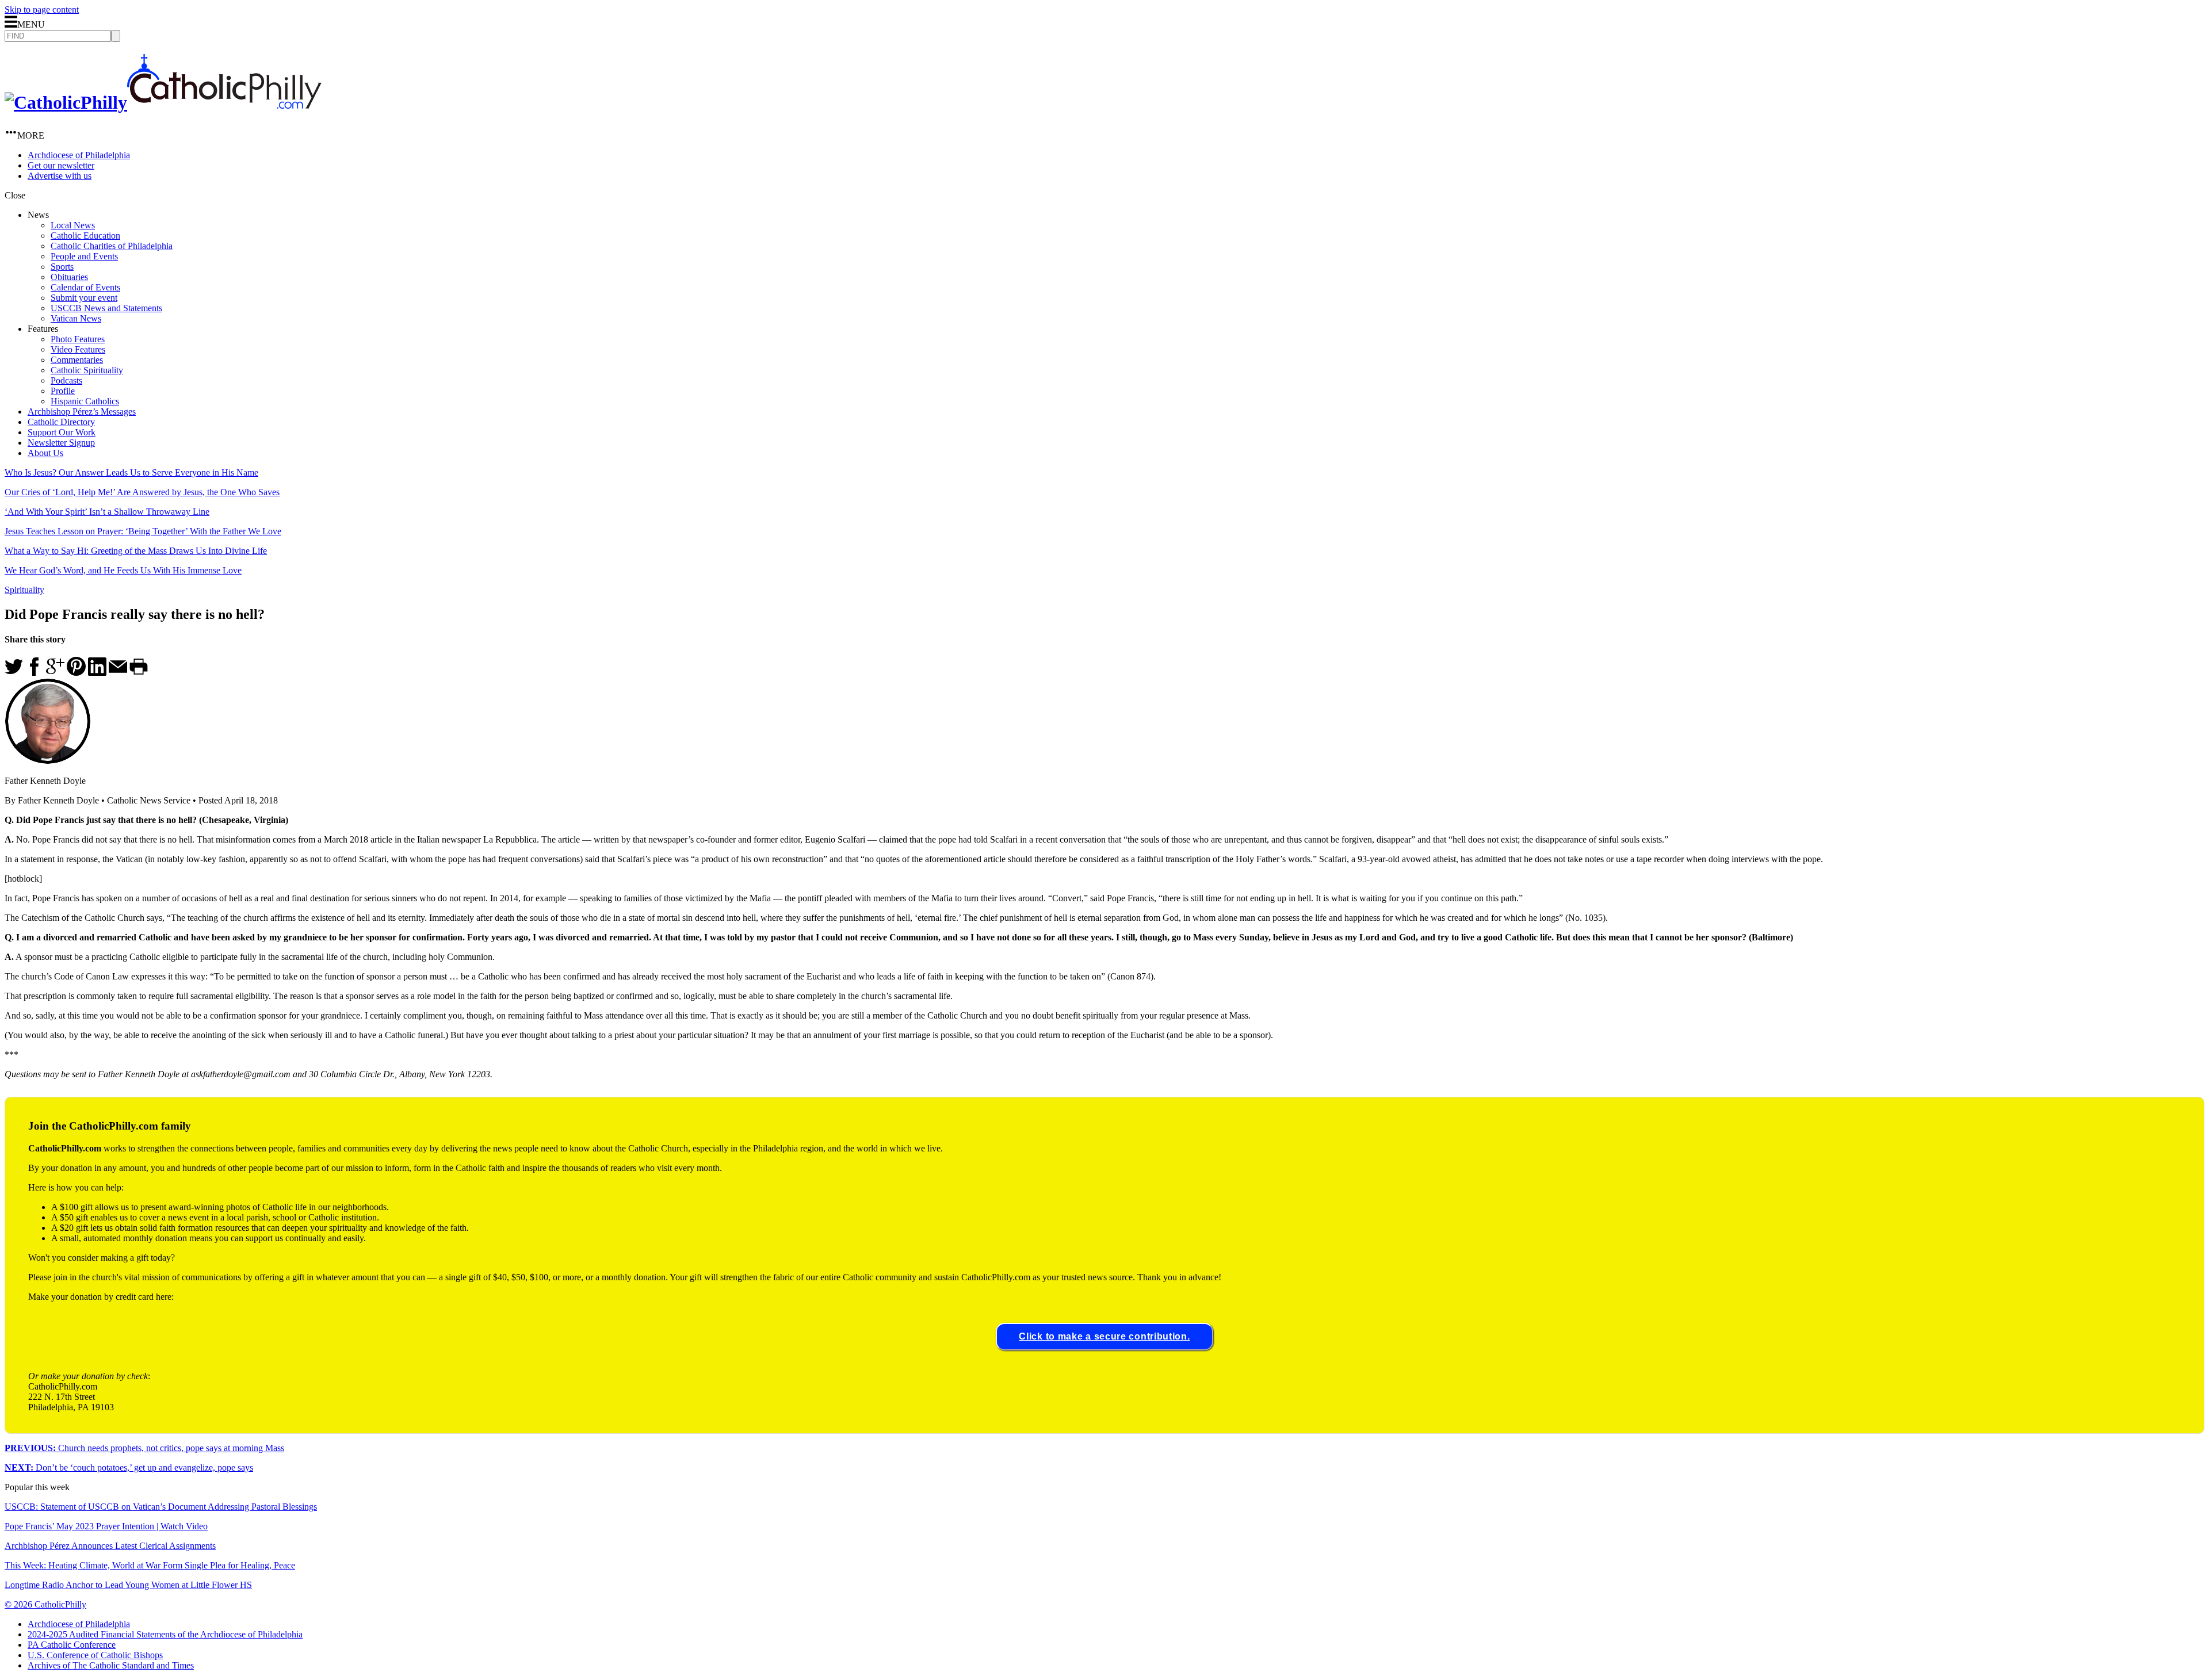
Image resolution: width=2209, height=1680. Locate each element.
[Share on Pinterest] (76, 673)
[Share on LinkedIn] (97, 673)
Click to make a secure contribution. (1104, 1336)
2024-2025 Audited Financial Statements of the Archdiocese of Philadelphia (165, 1634)
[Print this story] (139, 673)
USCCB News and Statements (106, 308)
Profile (63, 391)
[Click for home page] (163, 102)
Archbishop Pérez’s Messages (82, 412)
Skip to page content (42, 9)
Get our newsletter (61, 165)
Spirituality (24, 590)
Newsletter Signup (61, 443)
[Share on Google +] (55, 673)
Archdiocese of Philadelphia (79, 155)
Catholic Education (85, 236)
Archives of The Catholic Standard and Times (111, 1665)
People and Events (84, 256)
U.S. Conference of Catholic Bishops (95, 1655)
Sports (62, 267)
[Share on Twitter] (14, 673)
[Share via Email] (118, 673)
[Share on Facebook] (35, 673)
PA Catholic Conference (72, 1645)
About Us (45, 453)
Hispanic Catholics (85, 401)
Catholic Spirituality (87, 370)
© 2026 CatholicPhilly (45, 1604)
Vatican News (76, 318)
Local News (73, 225)
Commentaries (77, 360)
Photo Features (78, 339)
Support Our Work (62, 432)
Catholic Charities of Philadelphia (112, 246)
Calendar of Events (85, 287)
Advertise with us (60, 176)
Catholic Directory (61, 422)
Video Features (78, 349)
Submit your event (84, 298)
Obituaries (69, 277)
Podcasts (66, 380)
